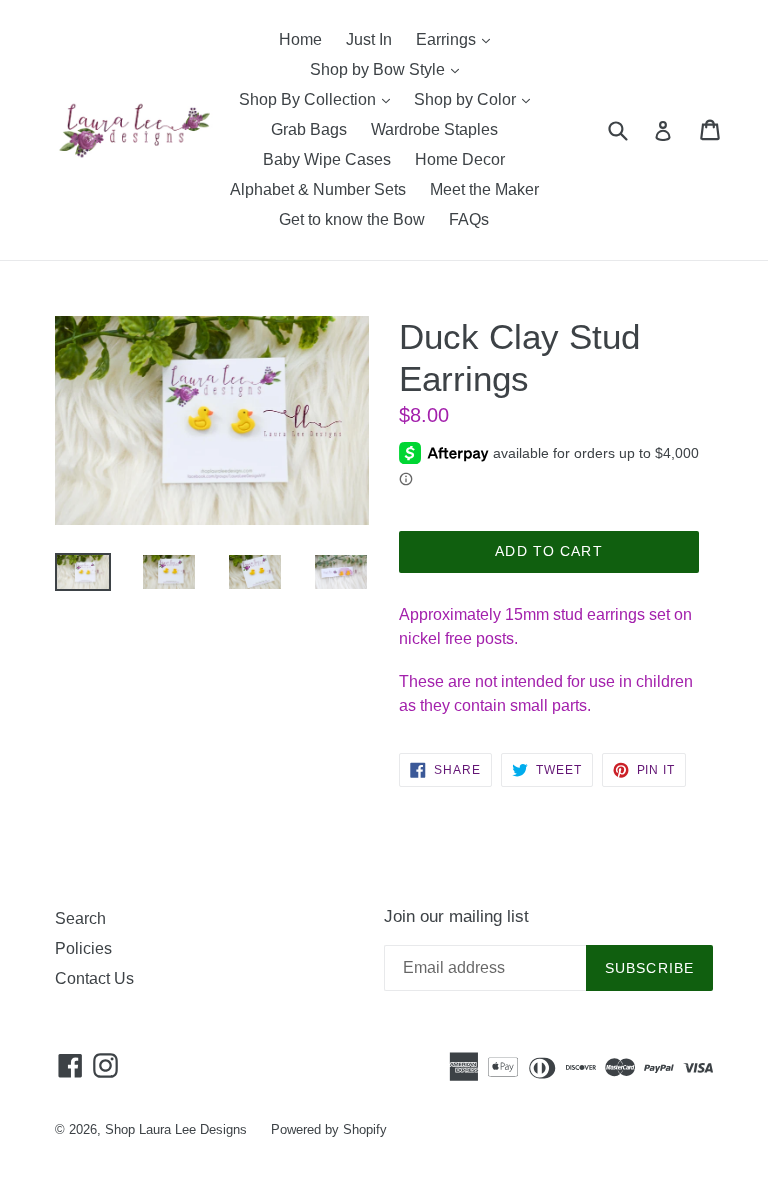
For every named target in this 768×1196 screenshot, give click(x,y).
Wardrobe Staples (434, 129)
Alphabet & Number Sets (318, 189)
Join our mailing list (456, 916)
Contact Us (94, 978)
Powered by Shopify (329, 1129)
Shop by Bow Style (389, 69)
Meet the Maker (484, 189)
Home (300, 39)
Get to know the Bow (352, 219)
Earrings (458, 39)
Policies (83, 948)
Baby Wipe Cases (327, 159)
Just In (369, 39)
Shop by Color (477, 99)
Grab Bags (309, 129)
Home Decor (460, 159)
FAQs (469, 219)
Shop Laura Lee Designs (176, 1129)
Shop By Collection (319, 99)
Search (80, 918)
